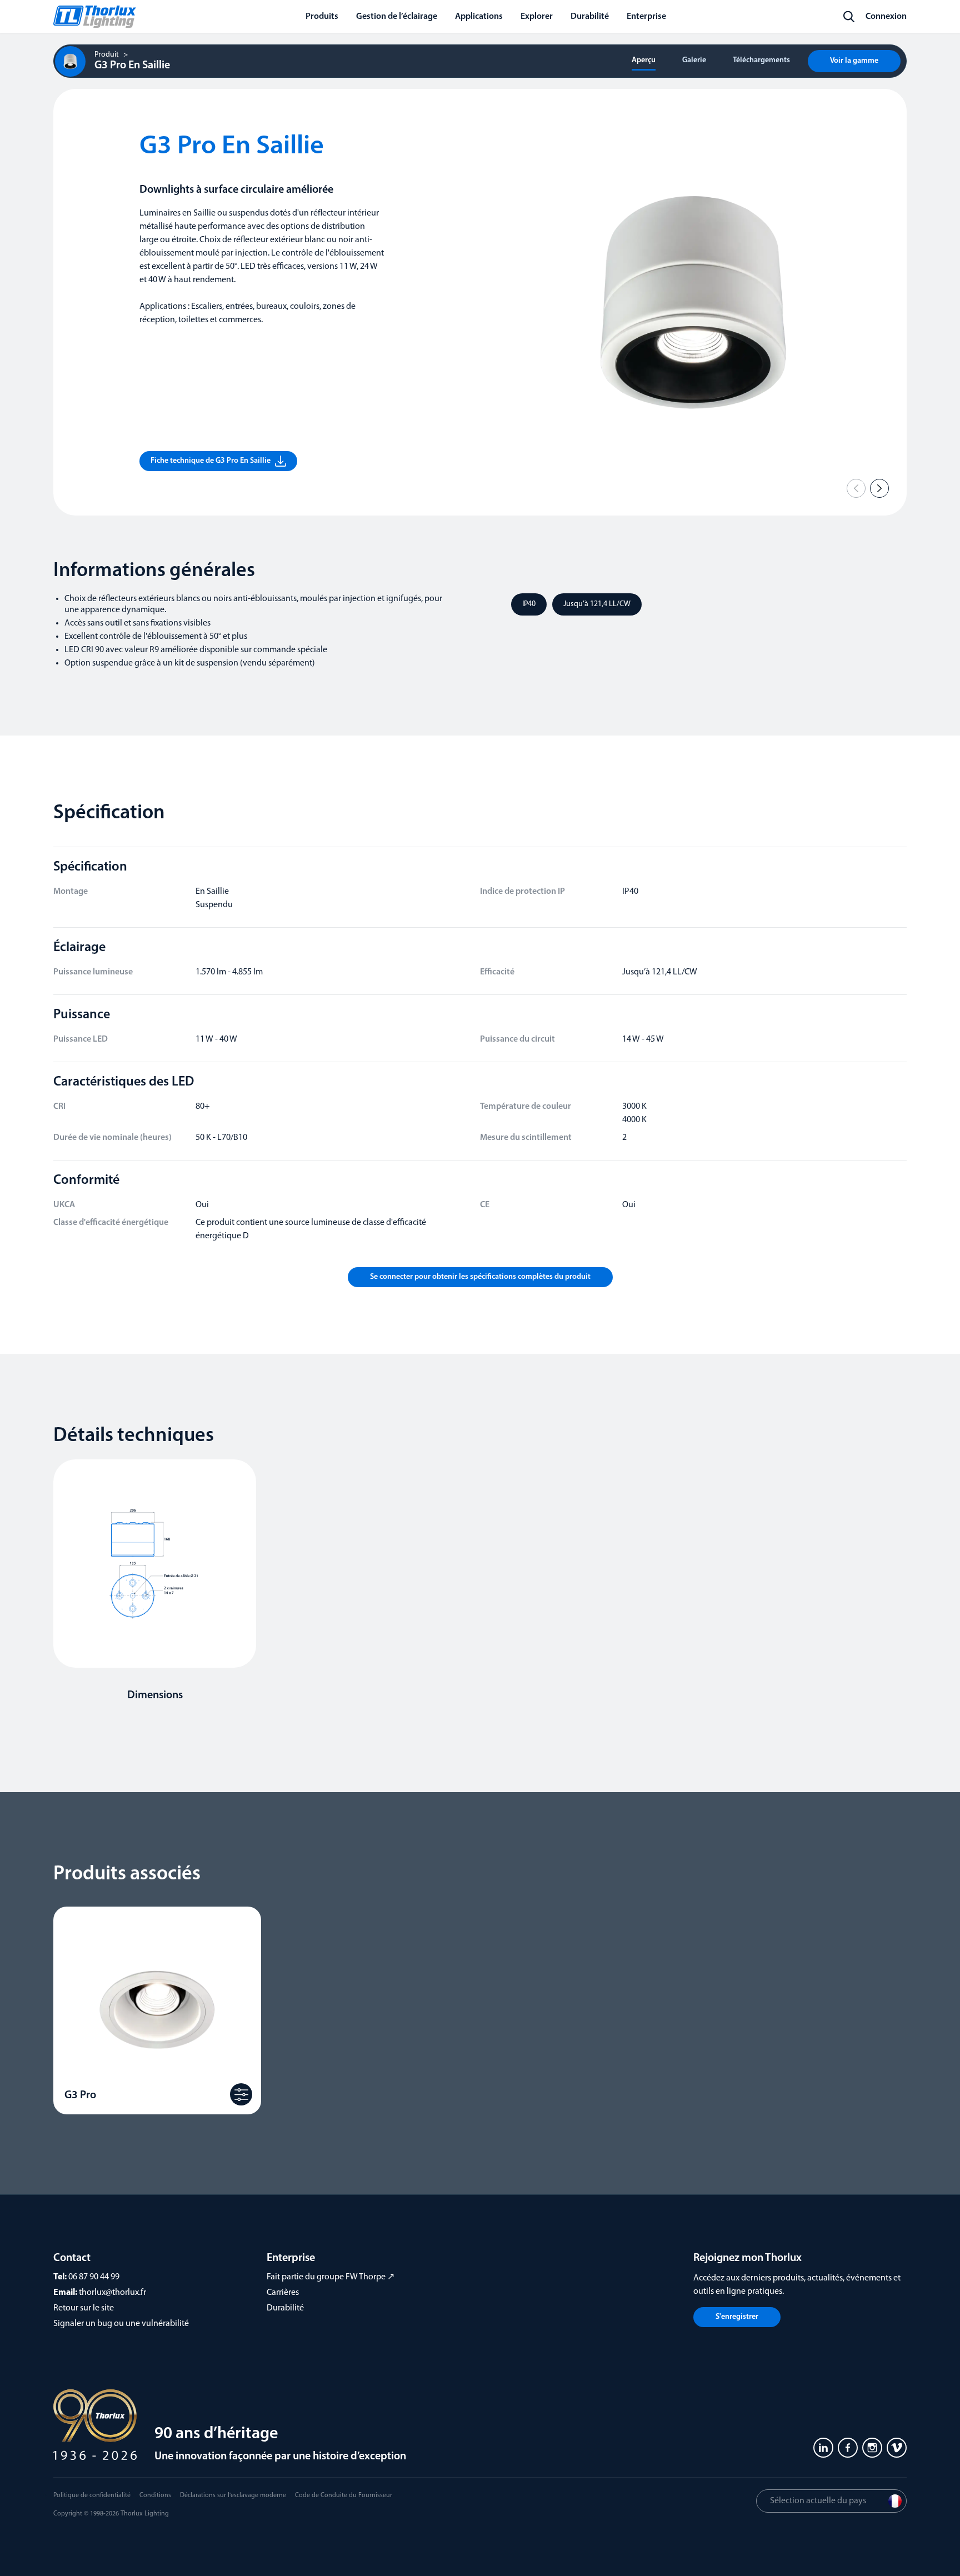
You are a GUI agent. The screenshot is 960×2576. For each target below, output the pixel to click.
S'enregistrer (737, 2317)
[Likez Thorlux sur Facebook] (848, 2448)
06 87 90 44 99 (94, 2277)
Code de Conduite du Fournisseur (344, 2495)
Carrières (283, 2293)
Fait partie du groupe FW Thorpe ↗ (331, 2277)
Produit (107, 55)
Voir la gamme (854, 61)
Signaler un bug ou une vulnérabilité (121, 2324)
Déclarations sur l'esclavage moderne (233, 2495)
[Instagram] (872, 2448)
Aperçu (644, 60)
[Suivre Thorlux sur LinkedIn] (823, 2448)
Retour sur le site (84, 2308)
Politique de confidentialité (92, 2495)
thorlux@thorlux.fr (112, 2293)
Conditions (155, 2495)
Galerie (694, 60)
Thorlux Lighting (145, 2514)
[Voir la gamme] (241, 2094)
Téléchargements (761, 60)
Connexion (886, 17)
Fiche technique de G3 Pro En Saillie (211, 461)
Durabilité (285, 2308)
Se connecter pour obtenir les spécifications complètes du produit (480, 1277)
